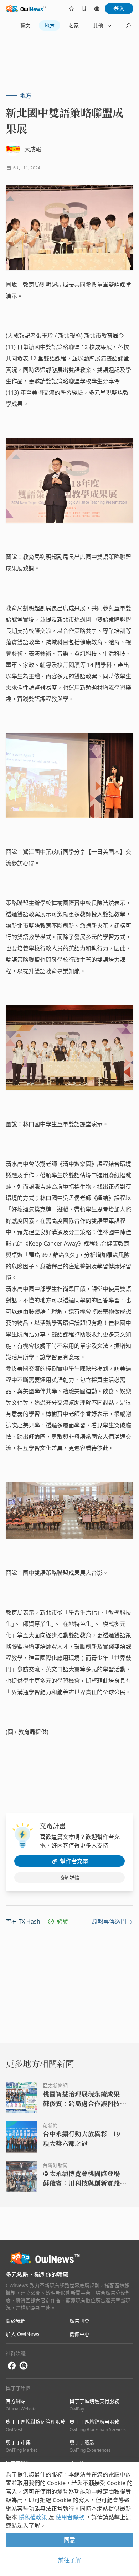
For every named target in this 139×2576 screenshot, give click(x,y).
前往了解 (69, 2560)
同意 (69, 2540)
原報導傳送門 (110, 1921)
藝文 (25, 25)
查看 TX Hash (23, 1921)
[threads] (24, 2366)
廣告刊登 (79, 2321)
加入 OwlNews (23, 2334)
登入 (119, 9)
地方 (50, 25)
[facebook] (12, 2366)
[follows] (71, 9)
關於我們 (16, 2321)
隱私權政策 (34, 2517)
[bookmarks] (84, 9)
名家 (74, 25)
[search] (128, 26)
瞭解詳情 (69, 1878)
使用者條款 (71, 2517)
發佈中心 (79, 2334)
